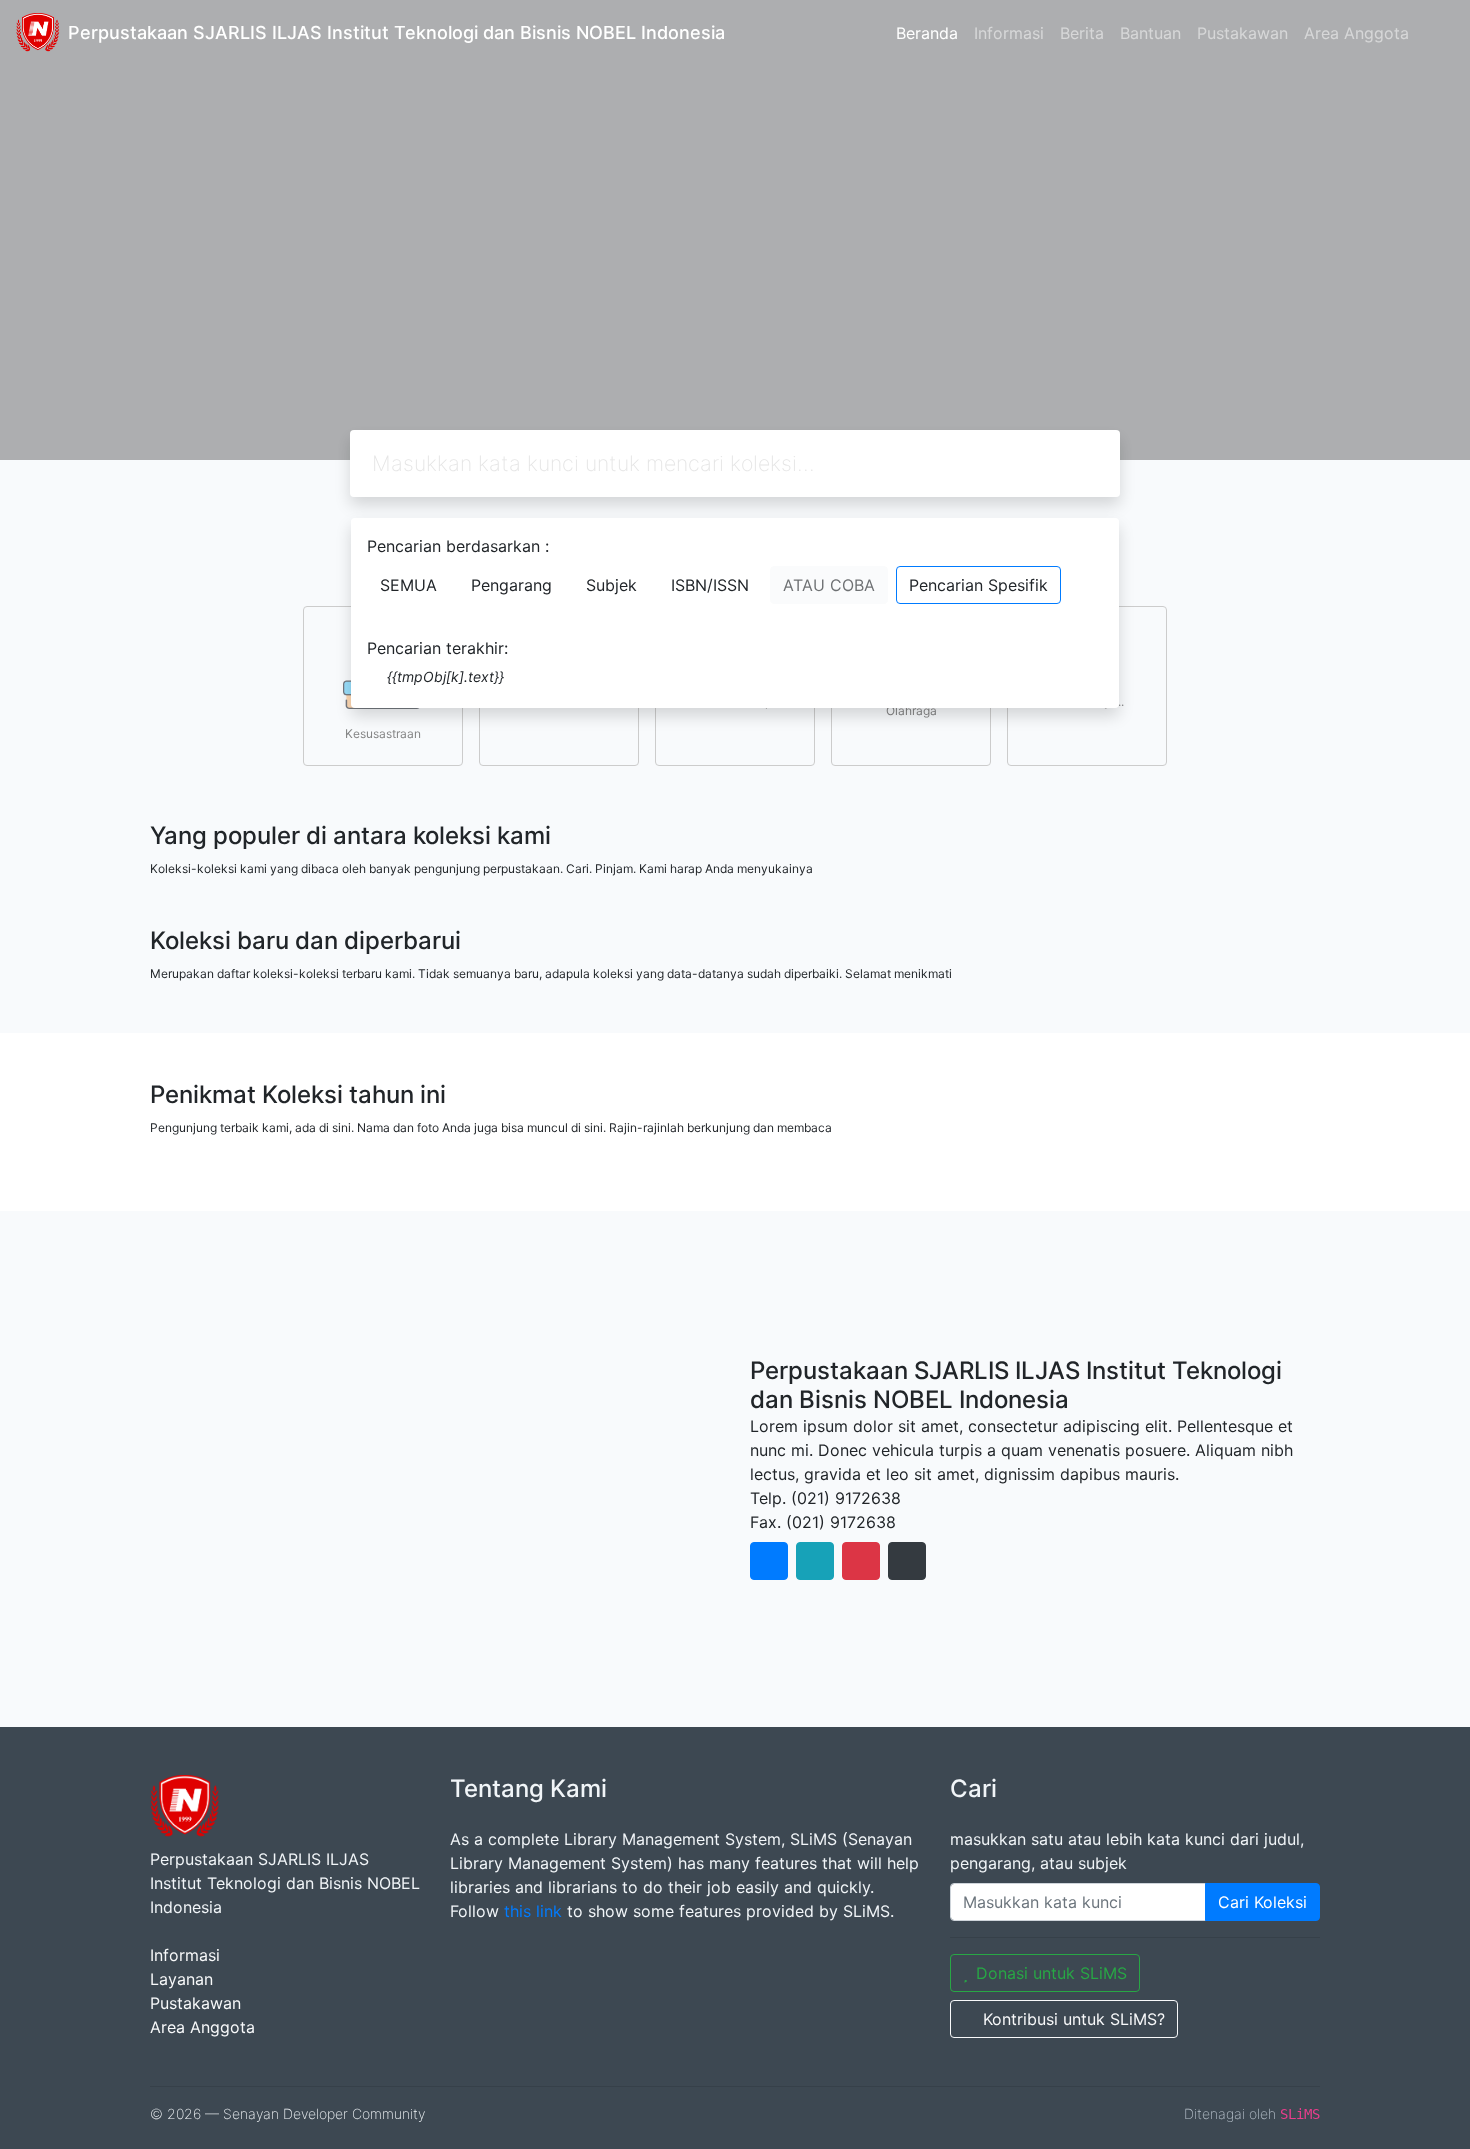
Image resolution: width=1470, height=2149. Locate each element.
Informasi (1009, 33)
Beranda (927, 33)
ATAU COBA (829, 585)
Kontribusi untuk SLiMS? (1074, 2019)
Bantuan (1150, 33)
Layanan (181, 1979)
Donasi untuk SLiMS (1051, 1973)
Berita (1082, 33)
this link (533, 1911)
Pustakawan (1242, 33)
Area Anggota (1356, 33)
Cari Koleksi (1262, 1902)
